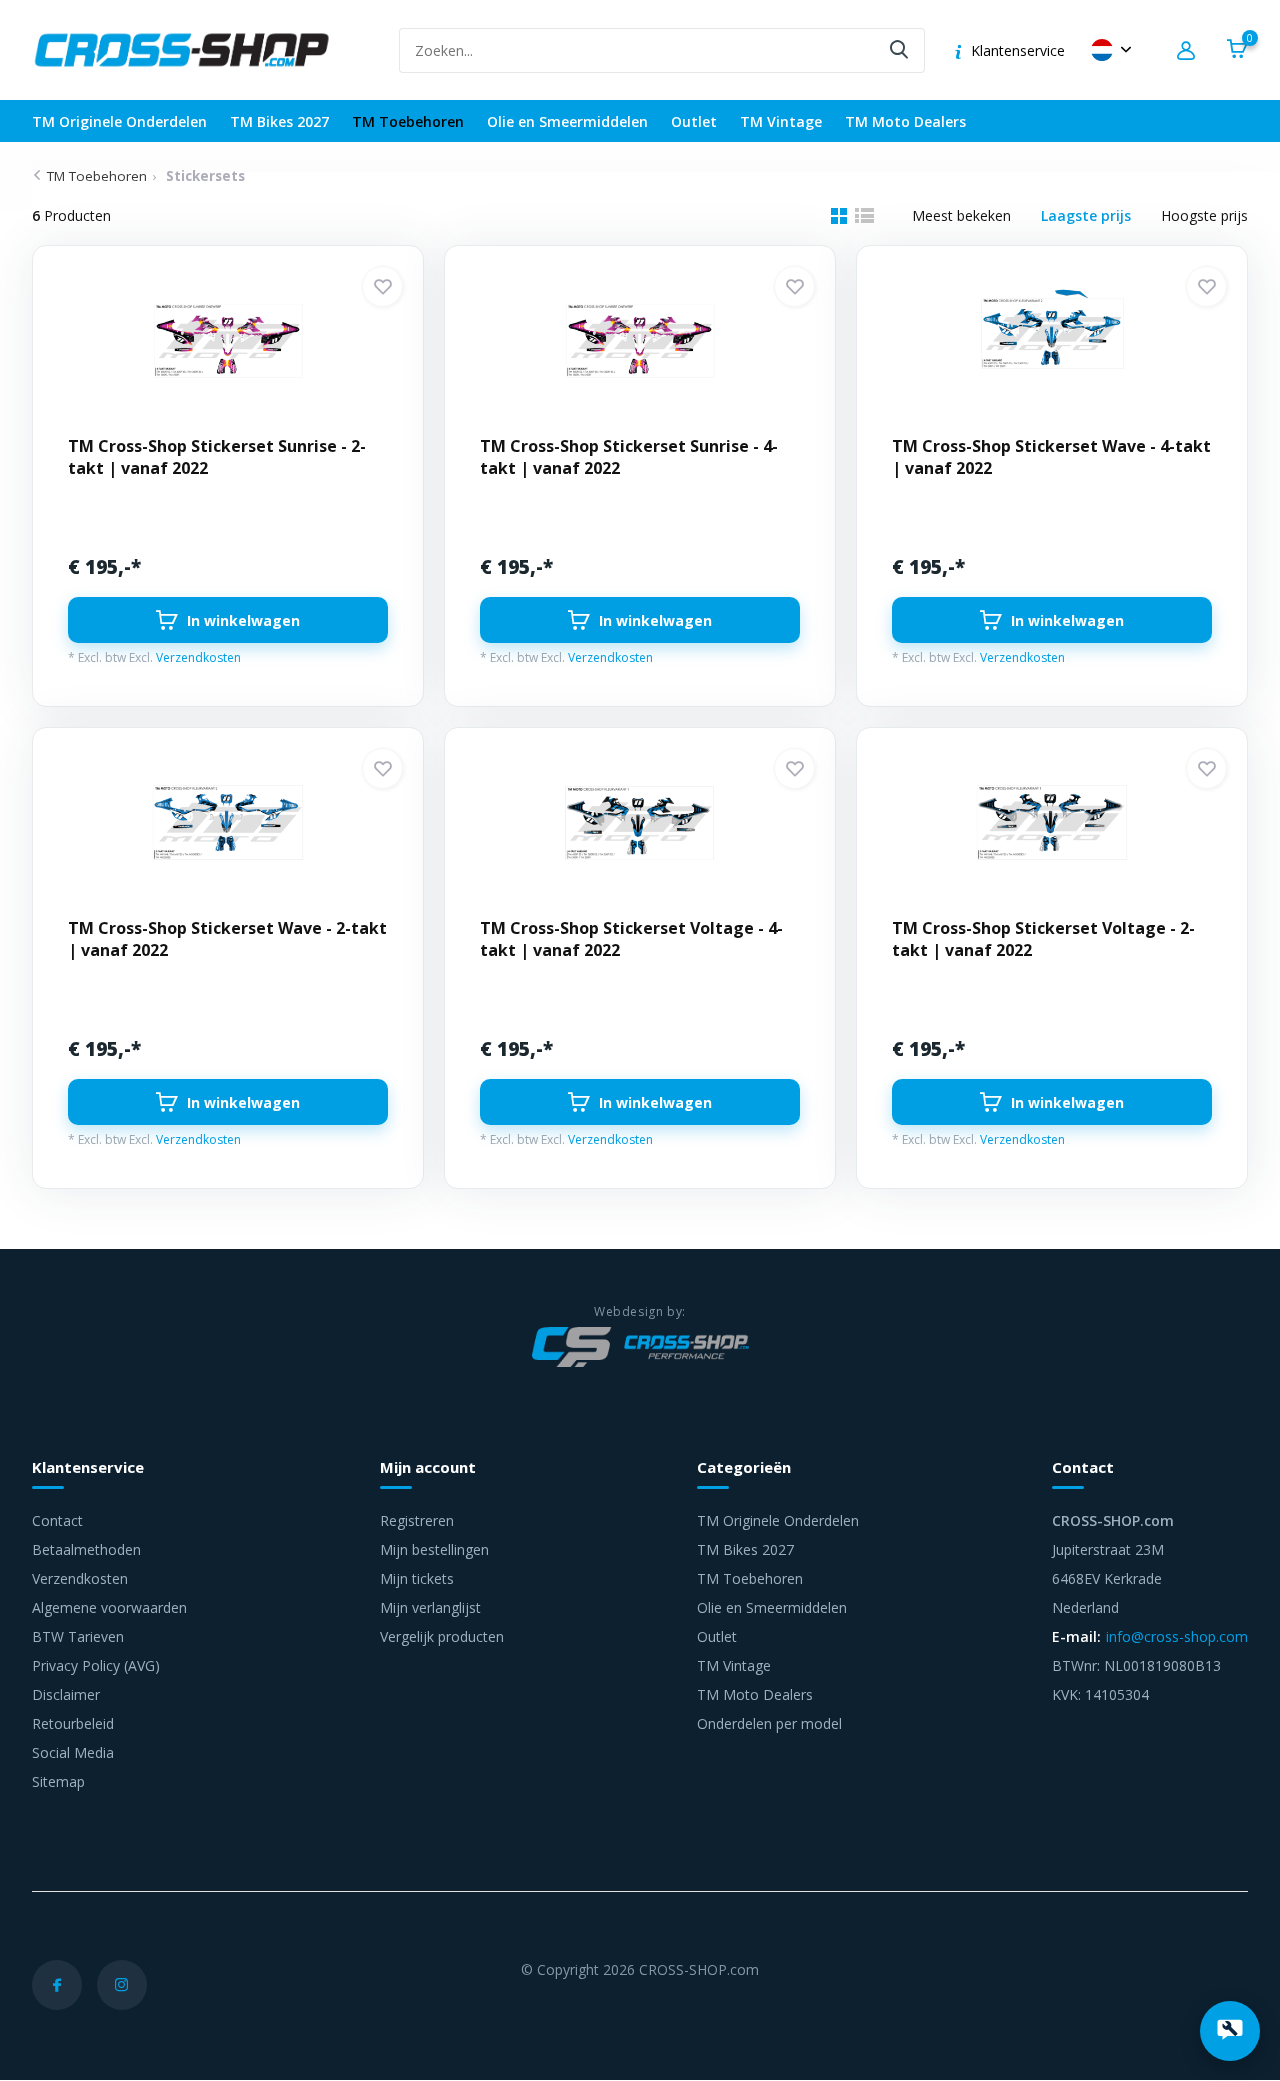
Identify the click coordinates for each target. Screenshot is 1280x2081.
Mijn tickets (417, 1578)
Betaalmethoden (86, 1549)
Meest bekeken (961, 215)
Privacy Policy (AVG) (96, 1665)
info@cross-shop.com (1177, 1636)
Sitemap (58, 1781)
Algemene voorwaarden (109, 1607)
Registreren (417, 1520)
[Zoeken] (900, 50)
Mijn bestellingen (434, 1549)
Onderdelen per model (769, 1723)
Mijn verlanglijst (430, 1607)
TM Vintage (781, 121)
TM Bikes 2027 (279, 121)
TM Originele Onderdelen (119, 121)
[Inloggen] (1189, 50)
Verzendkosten (198, 657)
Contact (57, 1520)
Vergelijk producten (442, 1636)
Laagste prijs (1086, 215)
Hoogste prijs (1204, 215)
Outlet (694, 121)
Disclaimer (66, 1694)
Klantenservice (1018, 50)
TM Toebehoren (408, 121)
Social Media (73, 1752)
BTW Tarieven (78, 1636)
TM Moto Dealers (905, 121)
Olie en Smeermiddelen (567, 121)
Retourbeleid (73, 1723)
